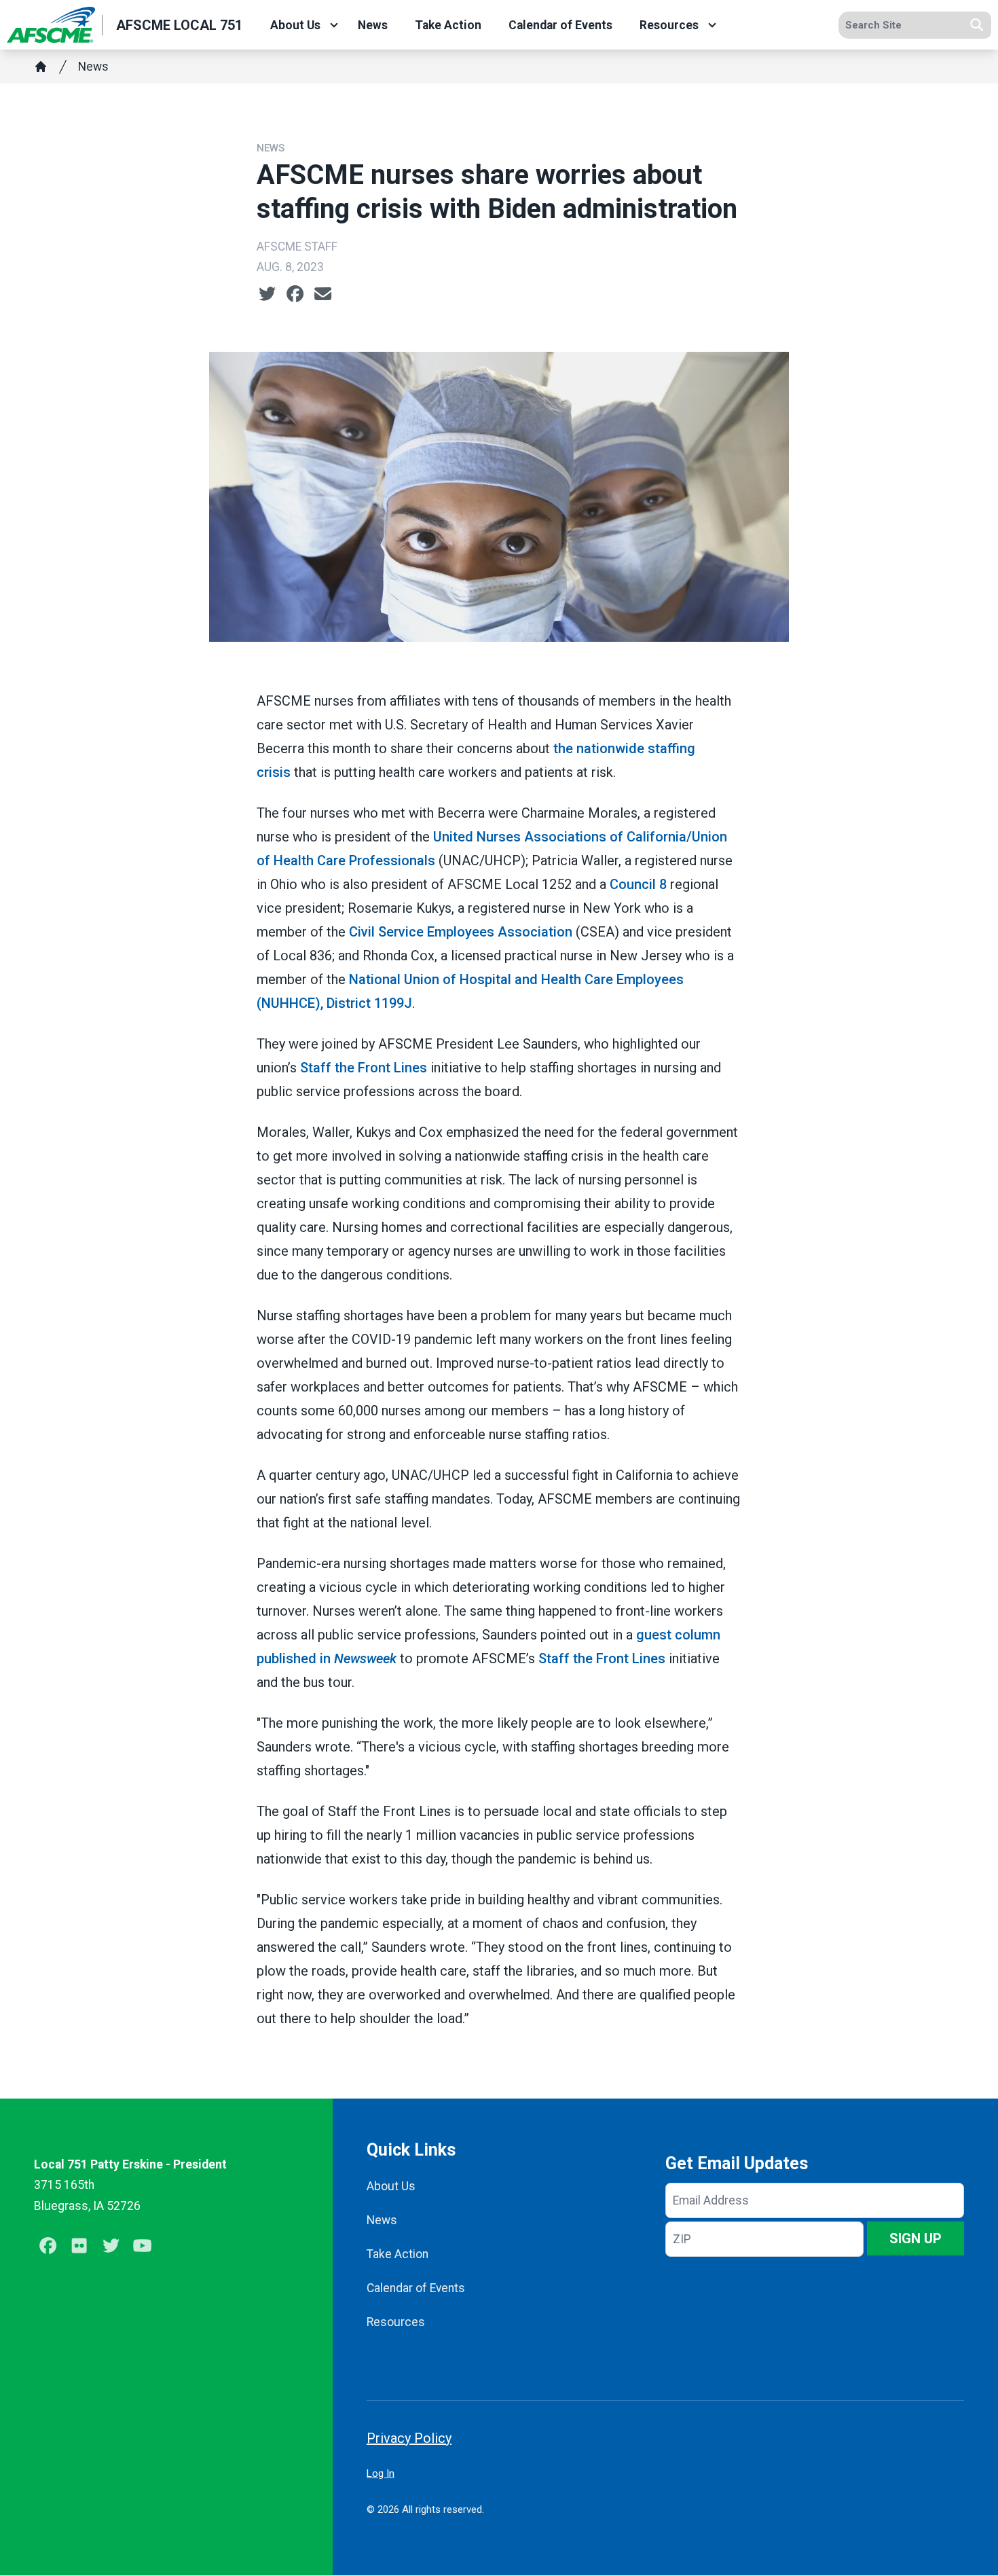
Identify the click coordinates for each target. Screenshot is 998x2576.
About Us (295, 25)
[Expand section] (334, 25)
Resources (669, 25)
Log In (381, 2473)
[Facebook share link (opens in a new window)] (295, 294)
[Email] (323, 294)
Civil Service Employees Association (461, 932)
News (373, 25)
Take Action (448, 25)
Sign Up (916, 2238)
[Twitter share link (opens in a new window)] (267, 294)
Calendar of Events (560, 25)
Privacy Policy (409, 2438)
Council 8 (638, 884)
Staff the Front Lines (364, 1068)
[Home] (41, 67)
